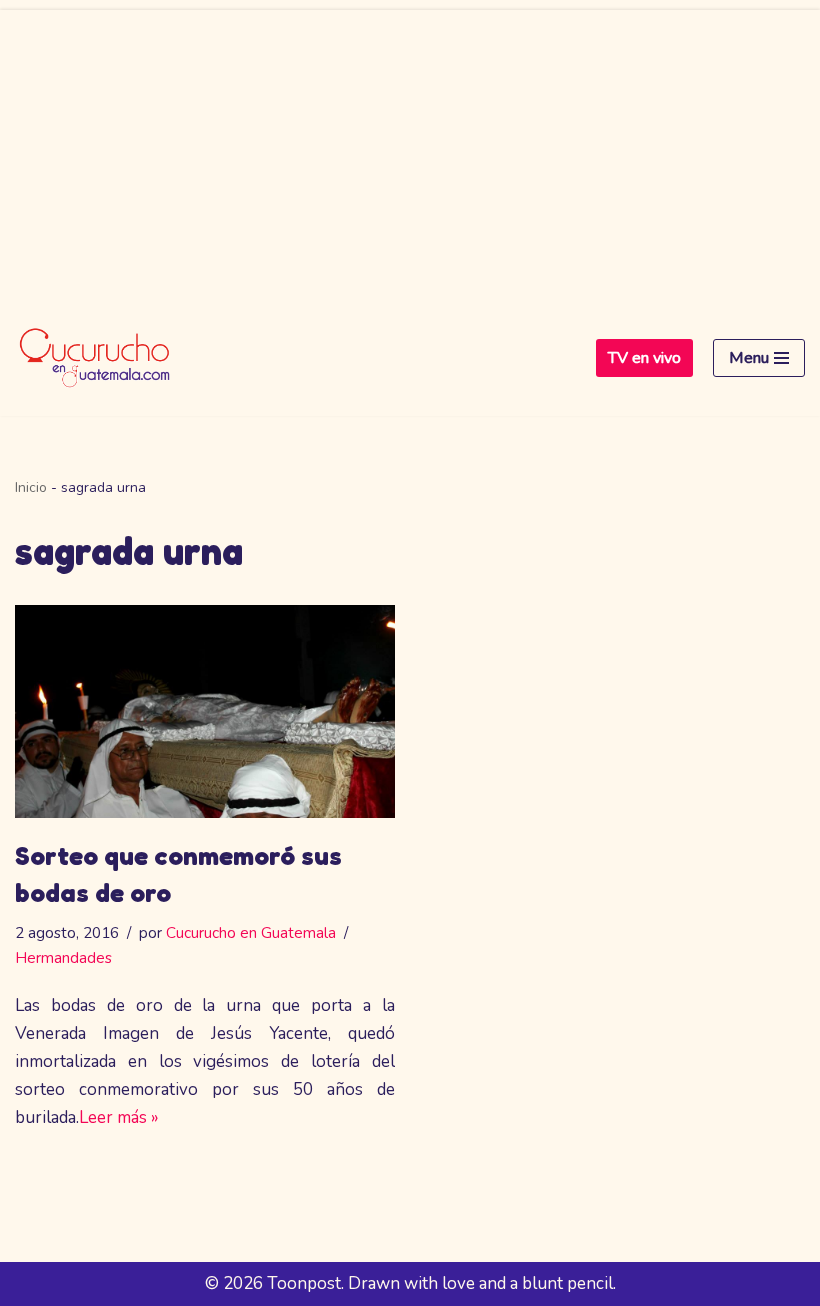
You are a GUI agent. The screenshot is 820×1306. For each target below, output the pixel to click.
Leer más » (119, 1117)
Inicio (31, 487)
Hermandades (63, 958)
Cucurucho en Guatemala (251, 933)
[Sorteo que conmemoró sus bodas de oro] (205, 712)
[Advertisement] (410, 150)
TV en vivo (644, 358)
